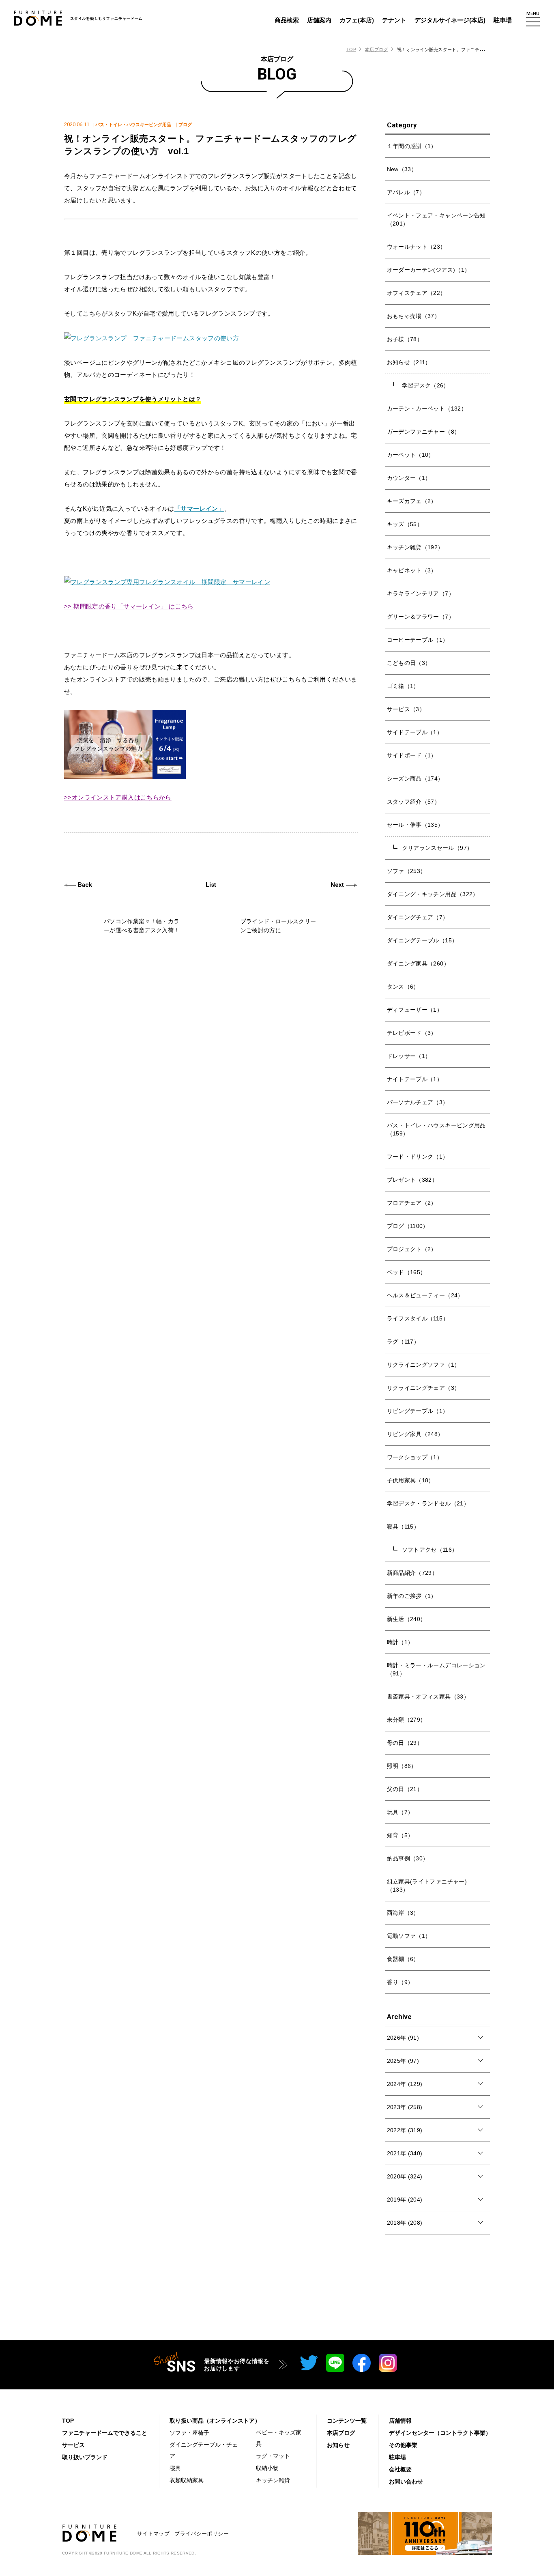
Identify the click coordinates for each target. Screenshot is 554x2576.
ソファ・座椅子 (189, 2433)
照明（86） (402, 1766)
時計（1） (400, 1642)
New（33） (402, 169)
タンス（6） (403, 987)
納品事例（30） (408, 1858)
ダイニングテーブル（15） (422, 940)
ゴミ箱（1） (403, 686)
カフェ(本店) (357, 20)
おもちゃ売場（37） (414, 316)
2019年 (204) (405, 2200)
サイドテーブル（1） (415, 732)
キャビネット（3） (412, 570)
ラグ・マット (273, 2456)
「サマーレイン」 (199, 509)
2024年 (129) (405, 2084)
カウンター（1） (409, 478)
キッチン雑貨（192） (415, 547)
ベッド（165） (407, 1272)
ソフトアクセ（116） (430, 1550)
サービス (73, 2445)
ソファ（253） (407, 871)
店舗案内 (319, 20)
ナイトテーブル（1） (415, 1079)
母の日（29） (405, 1743)
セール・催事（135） (415, 825)
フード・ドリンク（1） (418, 1157)
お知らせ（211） (409, 362)
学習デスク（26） (426, 385)
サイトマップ (153, 2534)
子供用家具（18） (411, 1480)
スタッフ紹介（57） (414, 802)
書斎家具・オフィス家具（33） (428, 1697)
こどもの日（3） (409, 663)
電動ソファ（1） (409, 1936)
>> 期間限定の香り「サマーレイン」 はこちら (129, 606)
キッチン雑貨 (273, 2480)
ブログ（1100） (408, 1226)
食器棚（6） (403, 1959)
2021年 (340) (405, 2153)
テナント (394, 20)
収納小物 (267, 2468)
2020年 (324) (405, 2176)
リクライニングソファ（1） (424, 1365)
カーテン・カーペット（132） (427, 409)
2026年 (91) (403, 2038)
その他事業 (403, 2445)
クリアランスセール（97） (437, 848)
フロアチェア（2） (412, 1203)
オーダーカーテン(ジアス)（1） (429, 270)
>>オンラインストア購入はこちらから (118, 797)
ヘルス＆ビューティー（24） (425, 1295)
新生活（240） (407, 1619)
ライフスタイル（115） (418, 1318)
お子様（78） (405, 339)
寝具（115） (403, 1527)
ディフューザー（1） (415, 1010)
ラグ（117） (403, 1342)
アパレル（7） (406, 192)
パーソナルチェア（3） (418, 1102)
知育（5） (400, 1835)
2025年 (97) (403, 2061)
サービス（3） (406, 709)
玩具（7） (400, 1812)
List (211, 885)
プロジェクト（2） (412, 1249)
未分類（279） (407, 1720)
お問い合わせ (406, 2481)
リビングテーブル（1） (418, 1411)
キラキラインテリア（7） (421, 593)
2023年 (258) (405, 2107)
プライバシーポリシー (202, 2534)
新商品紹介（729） (412, 1573)
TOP (351, 49)
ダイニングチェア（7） (418, 917)
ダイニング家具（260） (418, 963)
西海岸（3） (403, 1913)
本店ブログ (376, 49)
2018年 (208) (405, 2223)
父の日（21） (405, 1789)
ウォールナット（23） (417, 247)
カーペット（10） (411, 455)
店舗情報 (400, 2421)
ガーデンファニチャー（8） (424, 432)
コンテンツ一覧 (347, 2421)
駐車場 (503, 20)
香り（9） (400, 1982)
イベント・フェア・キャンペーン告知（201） (436, 219)
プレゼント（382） (412, 1180)
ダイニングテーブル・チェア (204, 2450)
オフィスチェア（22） (417, 293)
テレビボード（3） (412, 1033)
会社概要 (400, 2469)
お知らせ (338, 2445)
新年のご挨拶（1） (412, 1596)
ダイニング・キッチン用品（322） (433, 894)
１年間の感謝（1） (412, 146)
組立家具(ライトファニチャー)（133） (427, 1886)
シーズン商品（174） (415, 778)
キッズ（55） (405, 524)
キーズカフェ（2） (412, 501)
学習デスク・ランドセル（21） (428, 1503)
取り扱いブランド (85, 2457)
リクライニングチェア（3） (424, 1388)
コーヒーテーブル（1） (418, 640)
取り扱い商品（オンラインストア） (215, 2421)
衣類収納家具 (187, 2480)
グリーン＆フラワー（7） (421, 617)
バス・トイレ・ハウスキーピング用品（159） (436, 1129)
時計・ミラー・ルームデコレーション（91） (436, 1669)
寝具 (175, 2468)
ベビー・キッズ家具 (279, 2438)
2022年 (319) (405, 2130)
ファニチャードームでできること (105, 2433)
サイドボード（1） (412, 755)
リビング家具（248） (415, 1434)
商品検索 (287, 20)
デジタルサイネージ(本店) (450, 20)
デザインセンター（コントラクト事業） (440, 2433)
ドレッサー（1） (409, 1056)
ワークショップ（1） (415, 1457)
